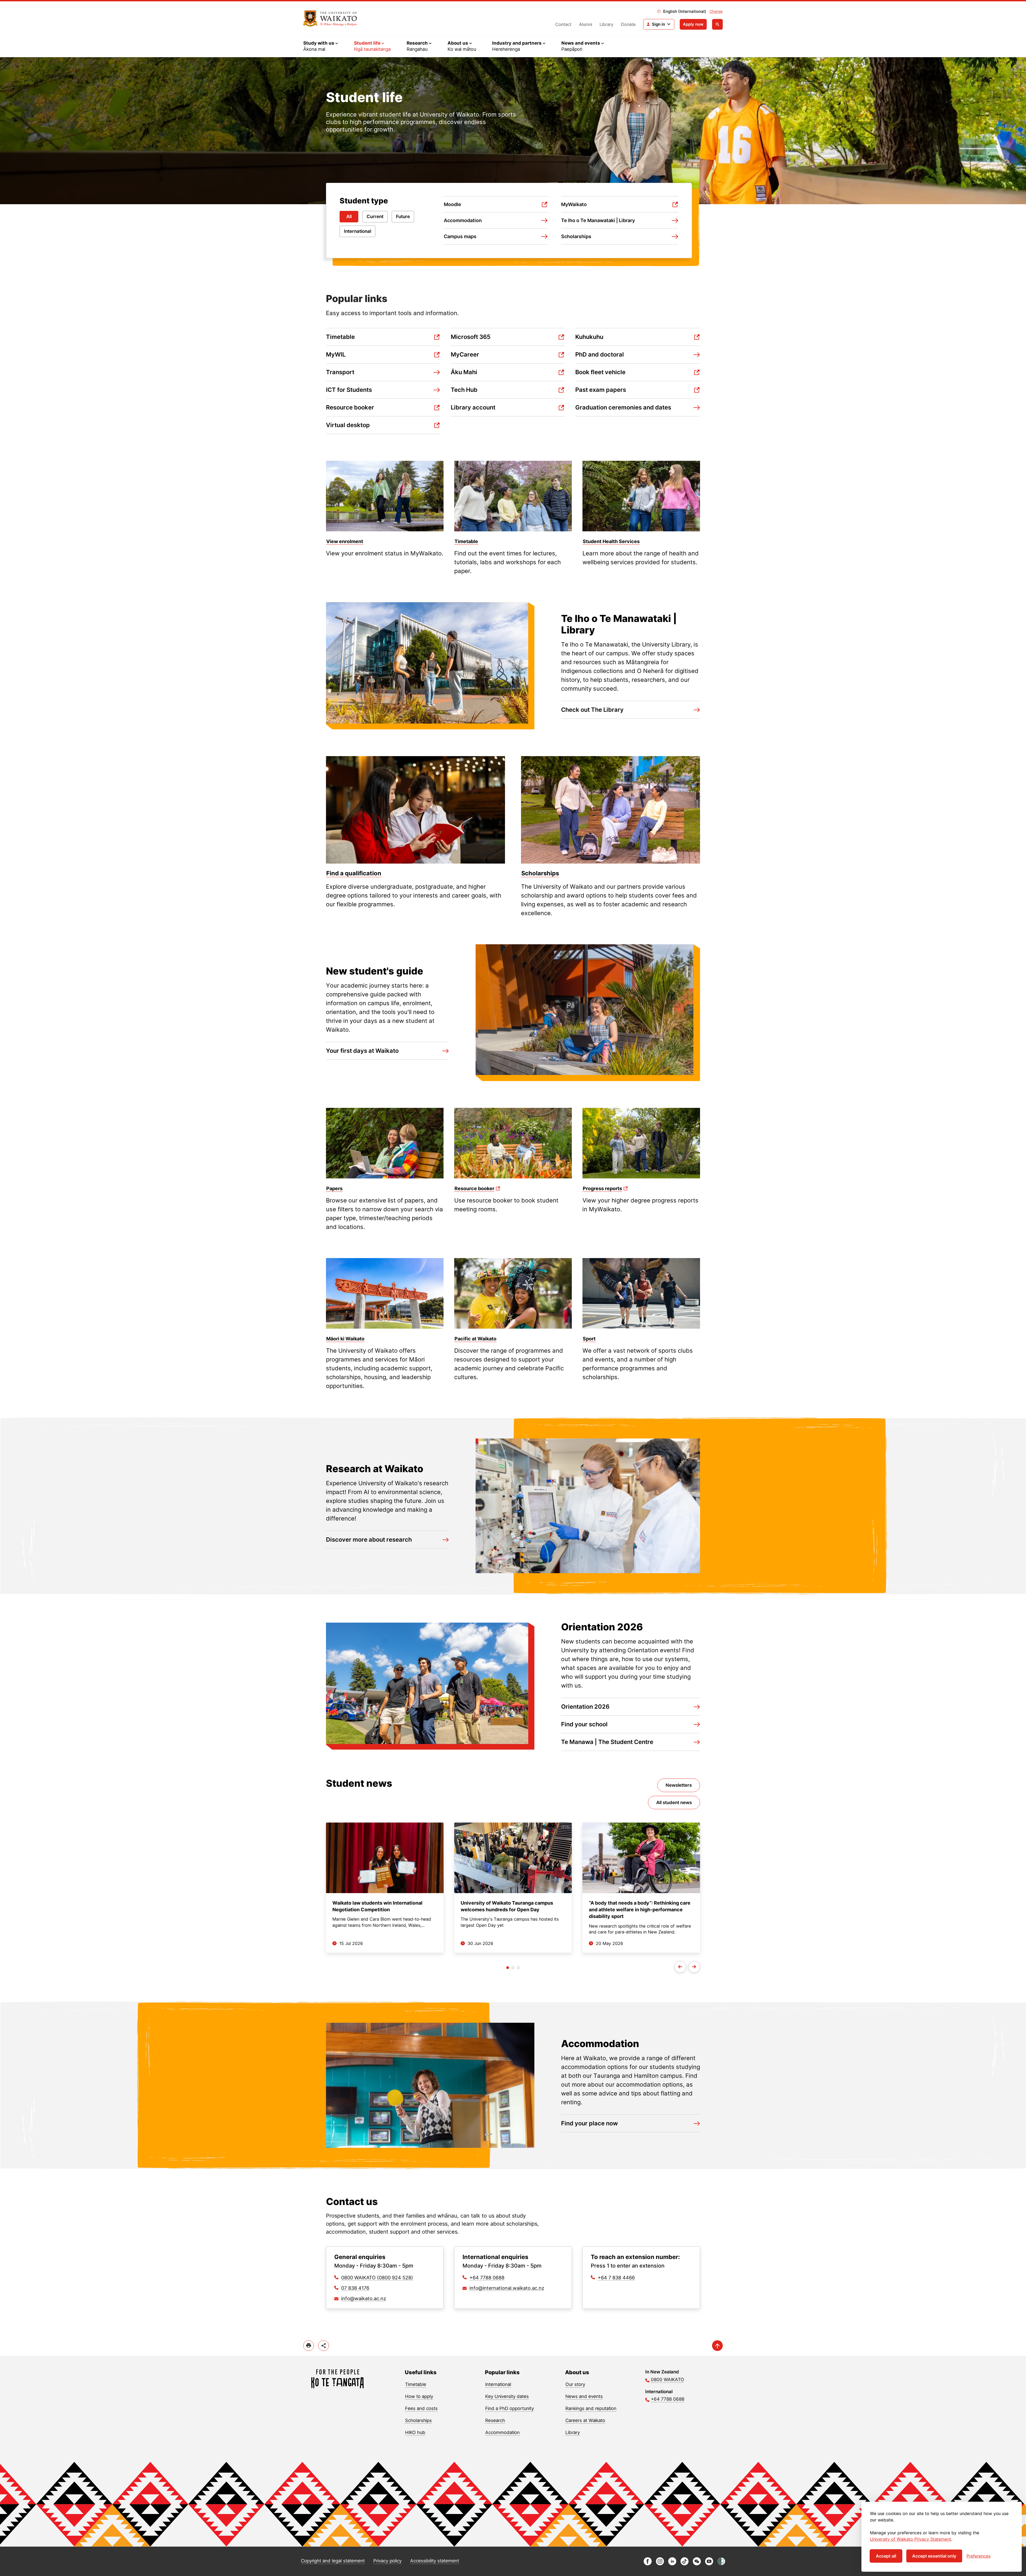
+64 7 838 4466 (616, 2278)
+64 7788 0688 (487, 2278)
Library (607, 24)
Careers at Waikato (585, 2420)
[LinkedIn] (672, 2564)
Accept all (886, 2556)
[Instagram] (660, 2564)
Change (716, 11)
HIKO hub (415, 2432)
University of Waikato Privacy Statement (911, 2539)
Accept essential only (934, 2556)
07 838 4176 (355, 2288)
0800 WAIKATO (667, 2380)
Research (495, 2420)
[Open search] (717, 24)
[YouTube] (709, 2564)
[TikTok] (685, 2564)
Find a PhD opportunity (510, 2408)
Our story (575, 2384)
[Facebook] (648, 2564)
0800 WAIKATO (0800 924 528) (377, 2278)
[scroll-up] (717, 2346)
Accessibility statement (435, 2561)
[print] (309, 2346)
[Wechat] (697, 2564)
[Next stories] (694, 1967)
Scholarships (418, 2420)
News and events (584, 2396)
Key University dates (507, 2396)
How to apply (419, 2396)
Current (375, 216)
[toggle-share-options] (324, 2346)
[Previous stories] (680, 1967)
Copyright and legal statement (333, 2561)
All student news (674, 1803)
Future (403, 216)
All (349, 216)
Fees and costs (421, 2408)
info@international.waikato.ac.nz (507, 2288)
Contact (563, 24)
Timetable (416, 2384)
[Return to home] (330, 18)
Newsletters (679, 1785)
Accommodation (502, 2432)
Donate (628, 24)
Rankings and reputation (591, 2408)
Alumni (586, 24)
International (357, 231)
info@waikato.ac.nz (364, 2298)
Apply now (693, 24)
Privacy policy (387, 2561)
